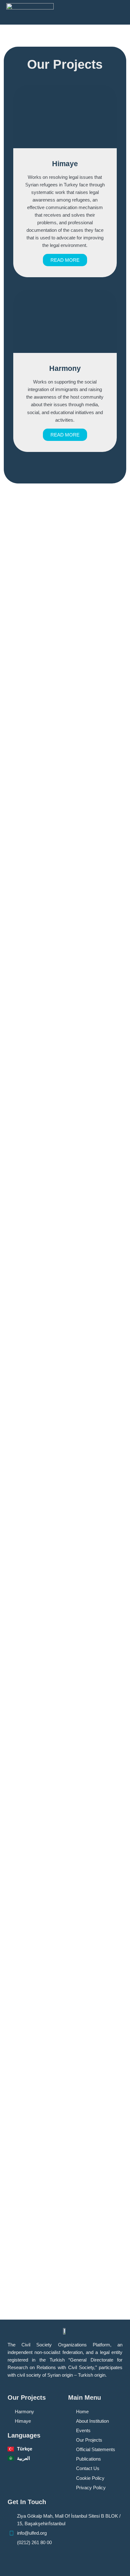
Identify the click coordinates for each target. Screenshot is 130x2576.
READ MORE (65, 260)
